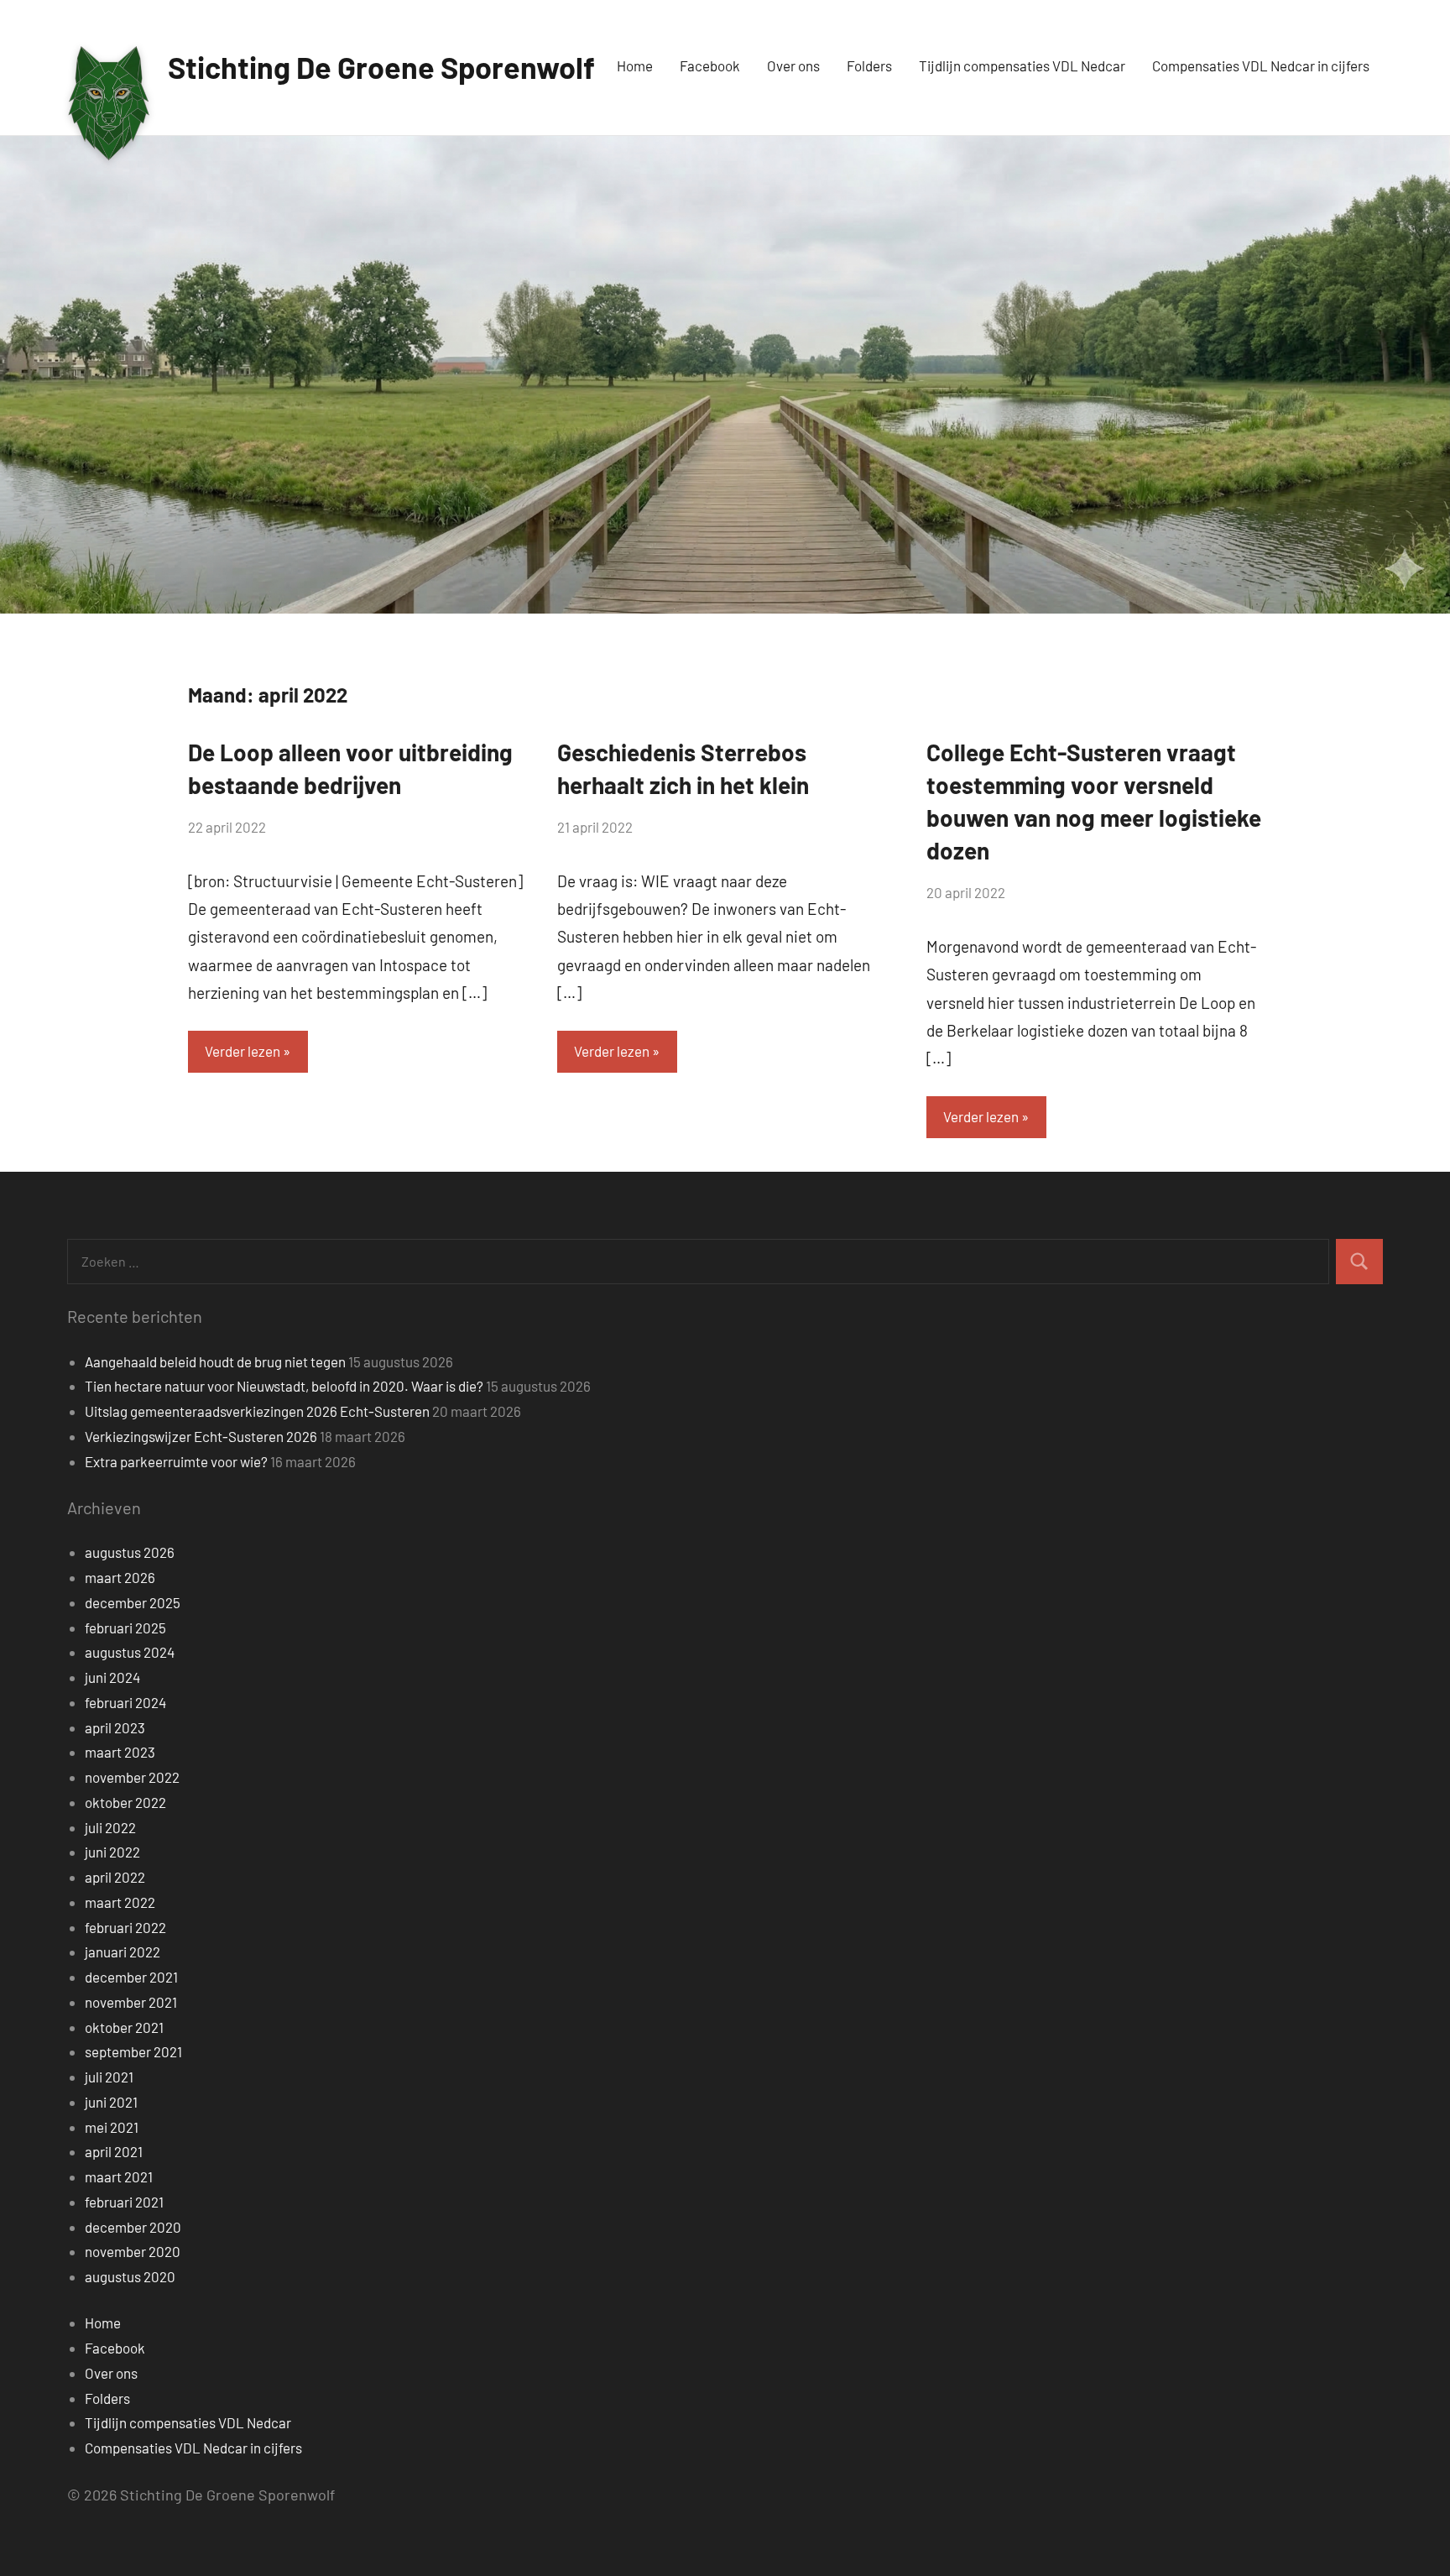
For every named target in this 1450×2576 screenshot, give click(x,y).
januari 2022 (123, 1952)
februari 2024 (125, 1702)
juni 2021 (111, 2102)
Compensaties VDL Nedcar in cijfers (1261, 65)
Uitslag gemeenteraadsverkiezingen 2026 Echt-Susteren (257, 1411)
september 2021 (133, 2051)
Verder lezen (243, 1051)
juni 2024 (112, 1677)
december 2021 (131, 1977)
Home (635, 65)
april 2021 (114, 2151)
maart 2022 (120, 1902)
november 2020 (133, 2251)
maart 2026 (120, 1577)
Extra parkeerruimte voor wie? (176, 1461)
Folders (869, 65)
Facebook (710, 65)
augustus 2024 (130, 1652)
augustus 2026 (130, 1552)
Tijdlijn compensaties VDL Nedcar (1022, 65)
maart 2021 (119, 2176)
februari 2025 (125, 1628)
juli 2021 (109, 2077)
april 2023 (115, 1727)
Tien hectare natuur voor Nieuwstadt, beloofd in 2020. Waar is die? (284, 1386)
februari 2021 (124, 2202)
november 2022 (132, 1777)
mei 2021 (112, 2127)
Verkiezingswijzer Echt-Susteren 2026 (201, 1436)
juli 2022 (110, 1827)
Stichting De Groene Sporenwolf (381, 67)
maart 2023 (120, 1752)
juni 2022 (112, 1852)
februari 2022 (125, 1927)
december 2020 (133, 2227)
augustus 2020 (130, 2276)
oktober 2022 (125, 1802)
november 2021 (131, 2002)
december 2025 (133, 1602)
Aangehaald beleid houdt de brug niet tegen (215, 1361)
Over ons (793, 65)
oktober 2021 (124, 2027)
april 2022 (115, 1877)
